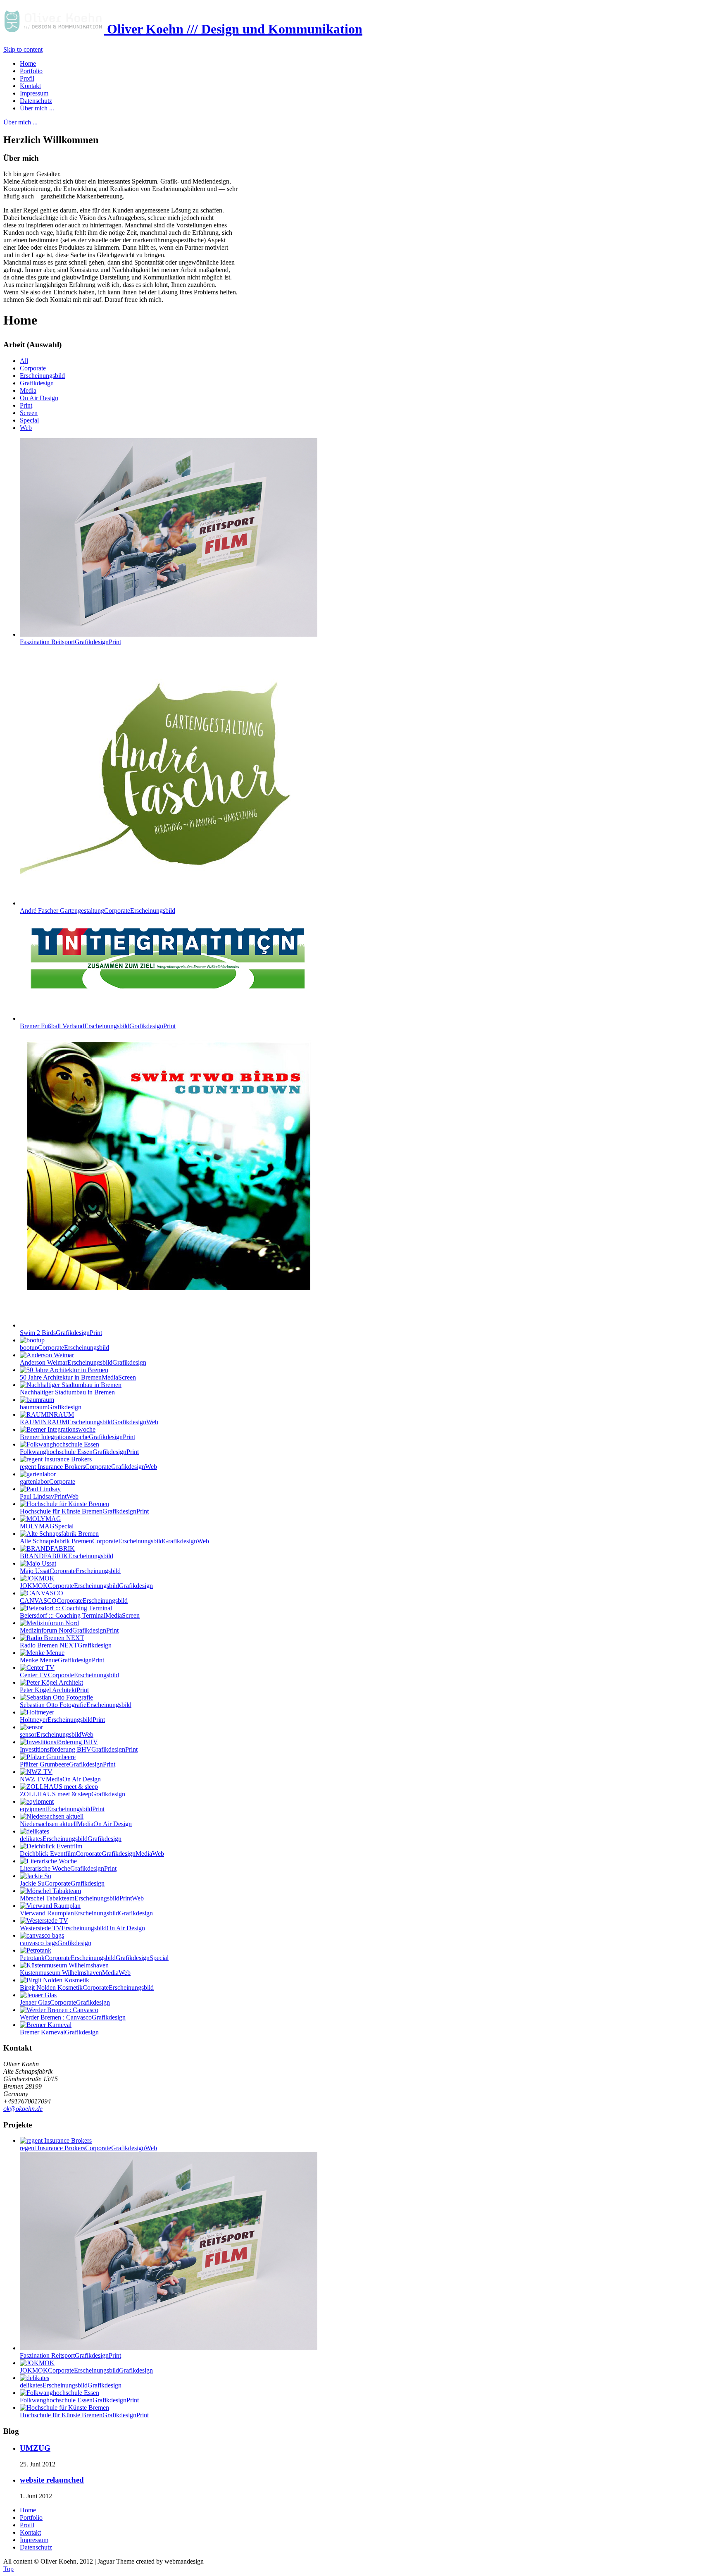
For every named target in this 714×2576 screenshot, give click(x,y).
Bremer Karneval (59, 2032)
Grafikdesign (37, 383)
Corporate (33, 368)
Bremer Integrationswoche (77, 1437)
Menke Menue (62, 1660)
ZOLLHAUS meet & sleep (73, 1794)
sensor (57, 1734)
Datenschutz (36, 2547)
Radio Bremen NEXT (66, 1645)
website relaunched (52, 2480)
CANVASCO (74, 1601)
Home (28, 2510)
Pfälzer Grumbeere (68, 1764)
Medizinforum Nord (69, 1630)
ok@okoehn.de (23, 2109)
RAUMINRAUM (89, 1422)
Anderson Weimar (83, 1362)
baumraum (51, 1407)
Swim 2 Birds (61, 1333)
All (24, 361)
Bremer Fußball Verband (98, 1026)
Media (28, 390)
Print (26, 405)
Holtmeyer (62, 1720)
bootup (64, 1348)
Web (26, 428)
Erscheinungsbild (42, 376)
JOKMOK (86, 1586)
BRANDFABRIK (67, 1556)
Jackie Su (62, 1883)
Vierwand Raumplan (86, 1913)
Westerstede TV (82, 1928)
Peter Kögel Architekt (54, 1690)
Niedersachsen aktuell (76, 1824)
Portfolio (31, 2518)
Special (29, 420)
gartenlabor (48, 1481)
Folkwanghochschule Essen (79, 1452)
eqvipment (62, 1809)
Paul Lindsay (49, 1496)
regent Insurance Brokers (88, 1467)
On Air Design (39, 398)
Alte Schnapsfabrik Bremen (114, 1541)
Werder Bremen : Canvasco (73, 2017)
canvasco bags (56, 1943)
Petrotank (94, 1958)
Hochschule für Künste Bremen (84, 1511)
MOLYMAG (47, 1526)
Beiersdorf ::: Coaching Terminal (80, 1615)
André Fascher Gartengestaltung (98, 911)
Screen (29, 413)
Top (8, 2569)
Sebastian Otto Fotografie (76, 1705)
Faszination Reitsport (70, 642)
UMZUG (35, 2448)
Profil (27, 2525)
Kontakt (30, 2532)
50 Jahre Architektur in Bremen (78, 1377)
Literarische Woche (68, 1868)
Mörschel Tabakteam (82, 1898)
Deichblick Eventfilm (92, 1854)
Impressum (34, 2540)
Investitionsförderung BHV (79, 1749)
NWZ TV (60, 1779)
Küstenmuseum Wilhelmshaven (75, 1973)
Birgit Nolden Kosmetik (87, 1988)
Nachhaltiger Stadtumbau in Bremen (67, 1392)
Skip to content (23, 49)
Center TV (69, 1675)
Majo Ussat (70, 1571)
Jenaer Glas (65, 2002)
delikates (71, 1839)
